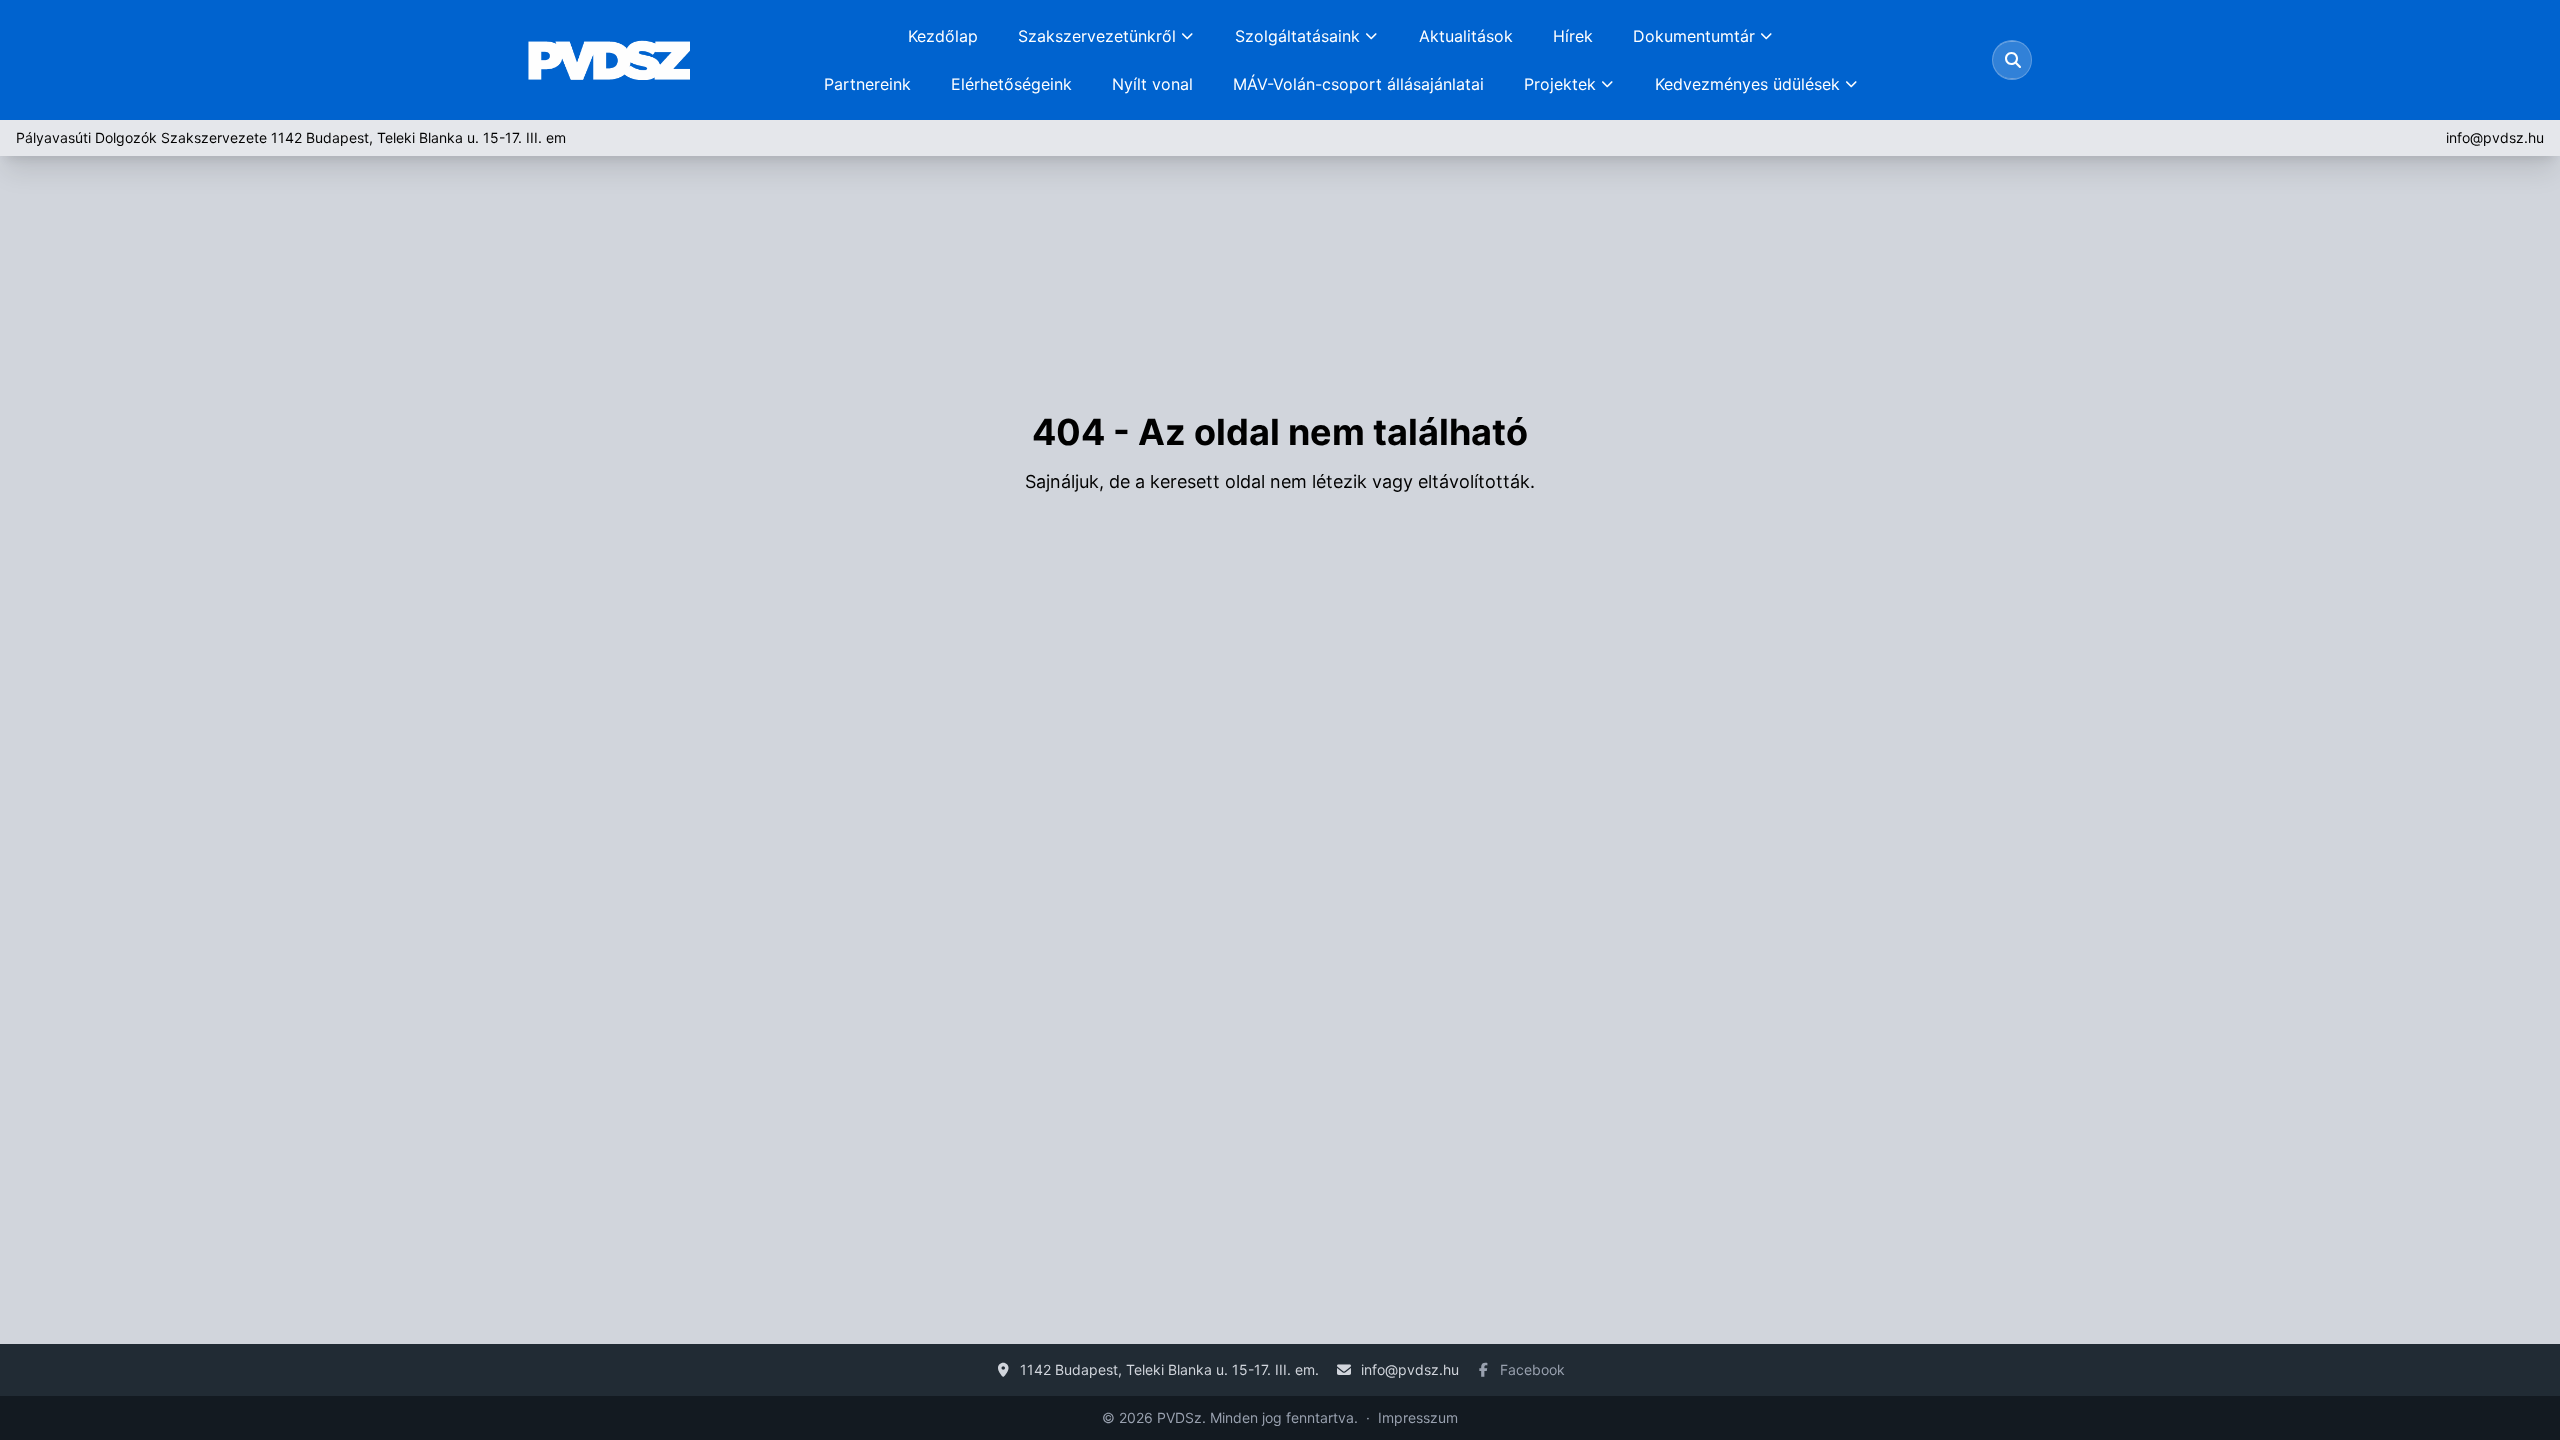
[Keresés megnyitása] (2013, 60)
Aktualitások (1466, 36)
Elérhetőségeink (1011, 84)
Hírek (1573, 36)
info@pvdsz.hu (2495, 137)
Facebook (1532, 1369)
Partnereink (867, 84)
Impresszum (1418, 1417)
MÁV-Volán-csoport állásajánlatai (1358, 84)
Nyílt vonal (1152, 84)
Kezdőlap (943, 36)
